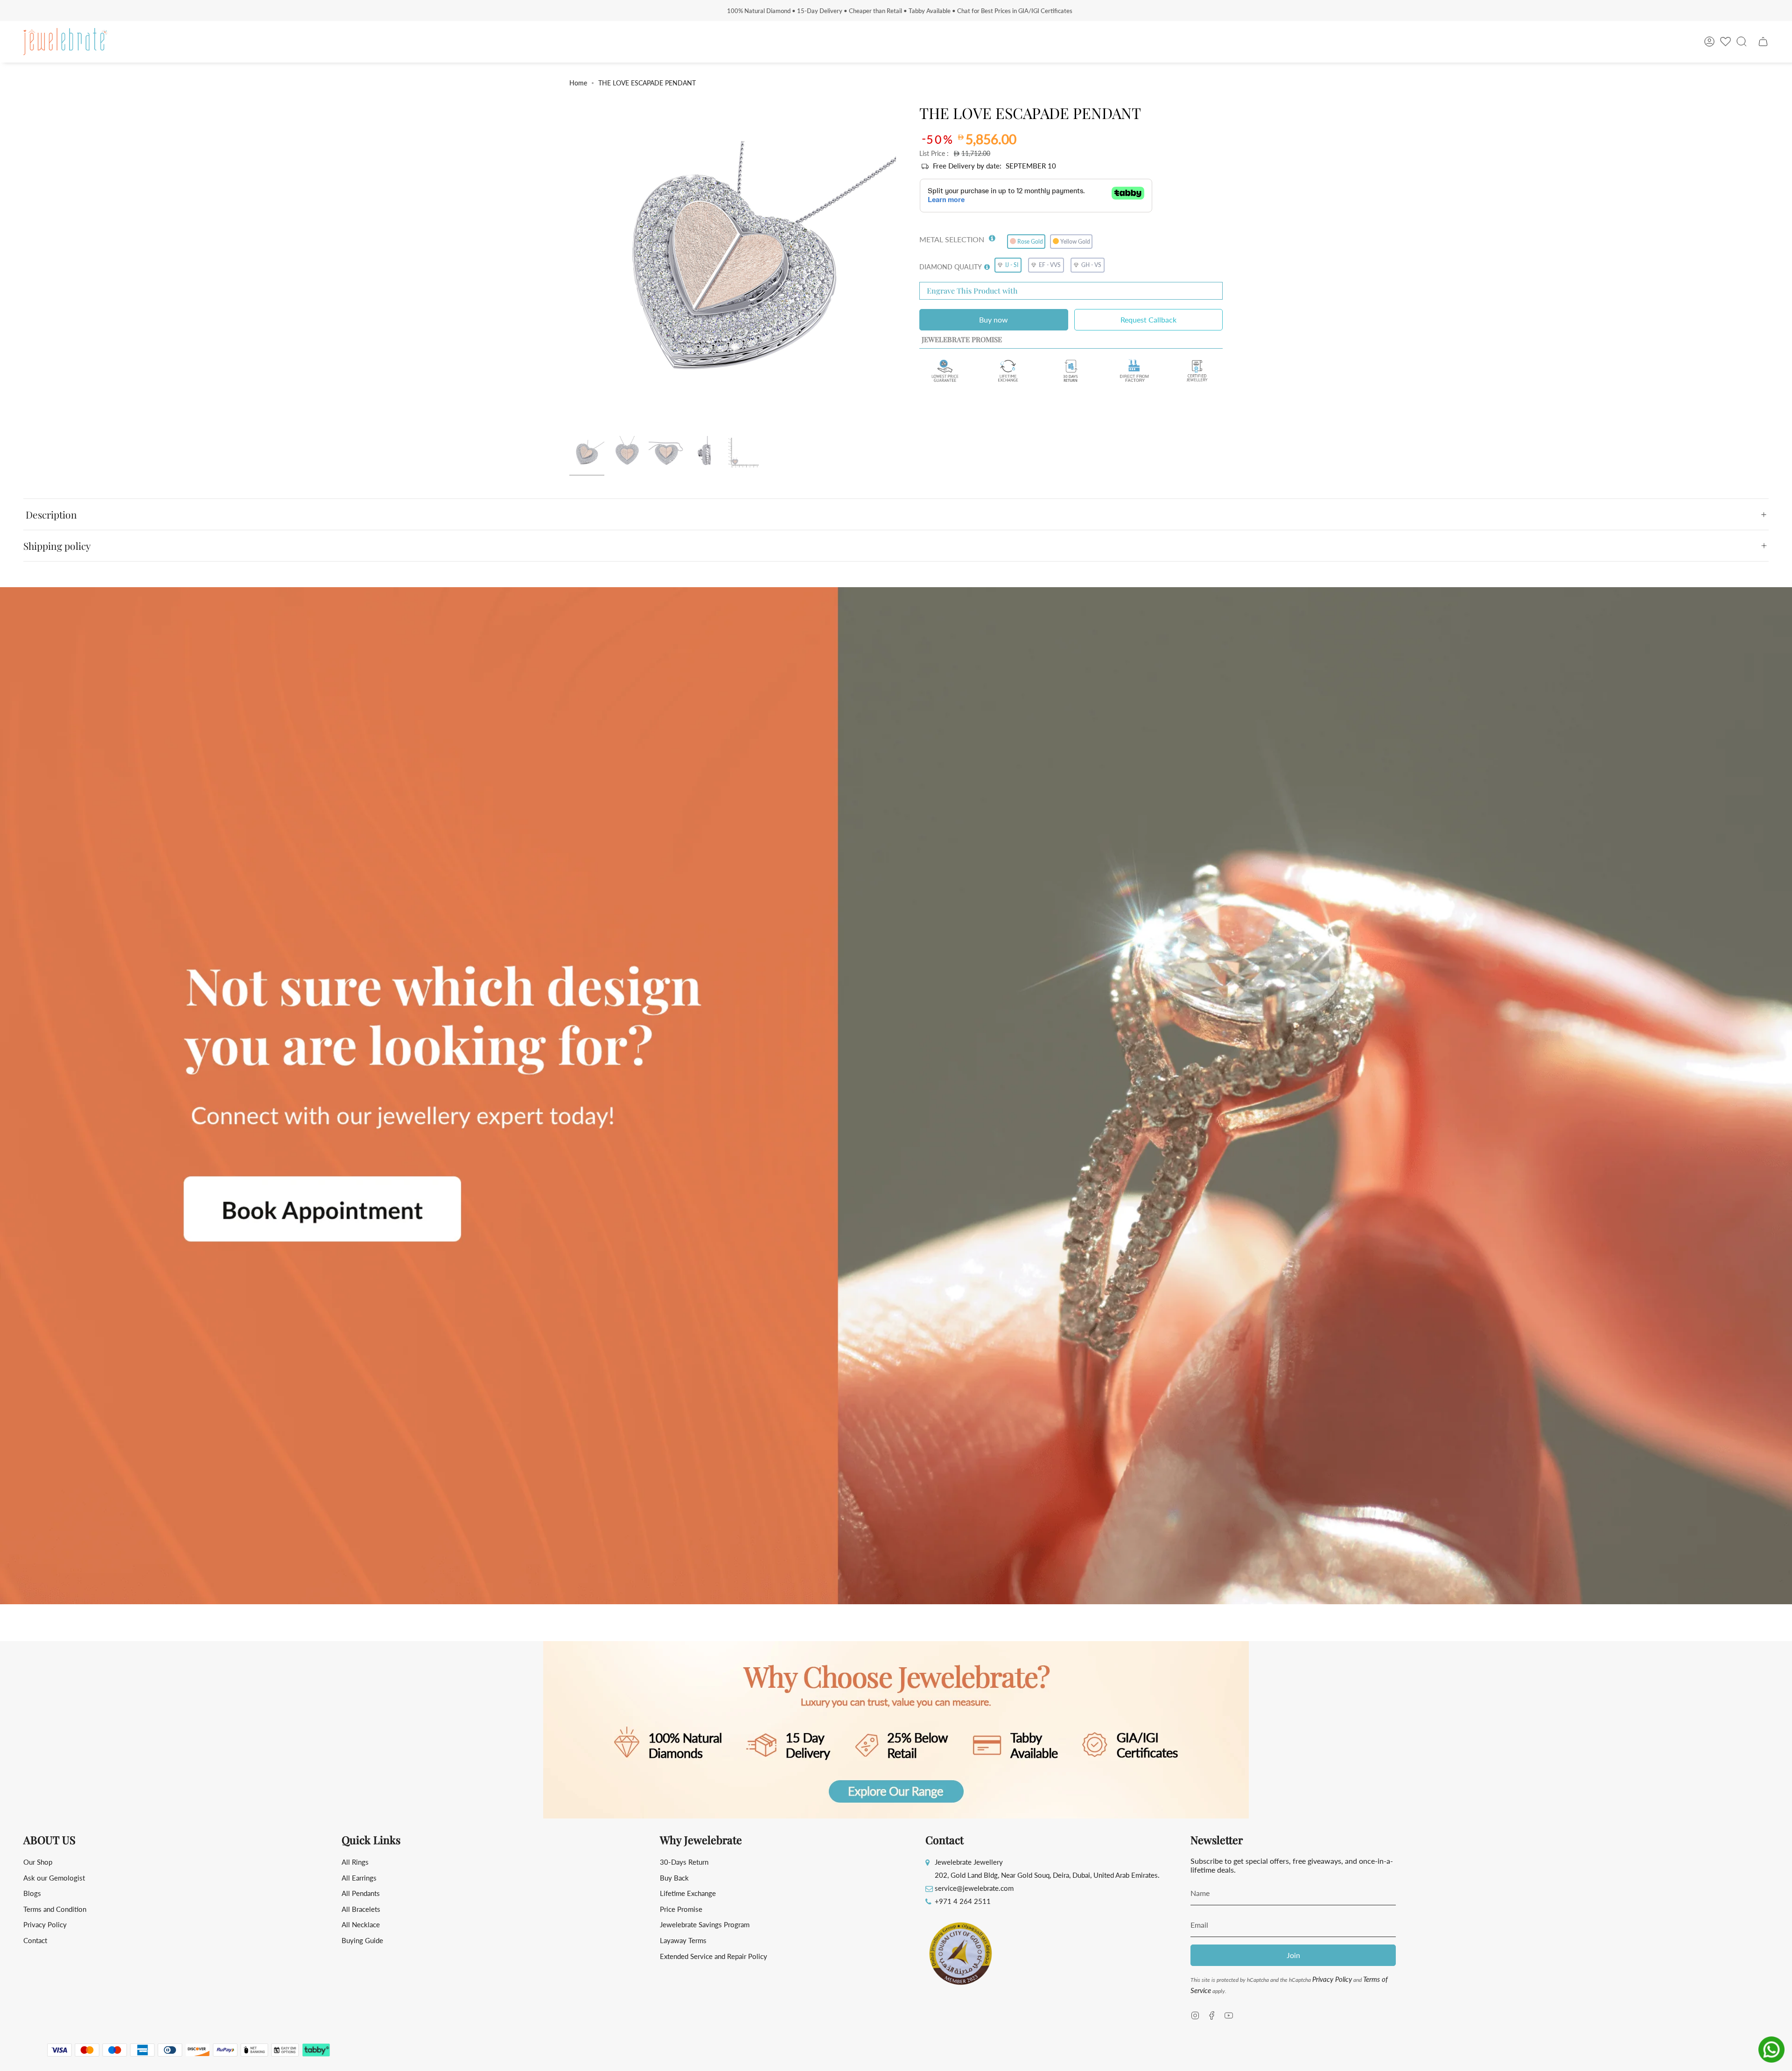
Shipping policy (57, 546)
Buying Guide (362, 1940)
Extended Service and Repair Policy (714, 1956)
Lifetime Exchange (688, 1893)
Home (578, 83)
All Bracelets (361, 1909)
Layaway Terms (683, 1940)
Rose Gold (1030, 242)
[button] (992, 236)
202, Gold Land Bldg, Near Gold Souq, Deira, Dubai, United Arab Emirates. (1047, 1875)
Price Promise (681, 1909)
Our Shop (38, 1862)
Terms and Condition (55, 1909)
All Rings (355, 1862)
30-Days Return (684, 1862)
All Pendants (361, 1893)
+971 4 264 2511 (963, 1901)
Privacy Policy (45, 1924)
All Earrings (359, 1878)
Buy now (994, 319)
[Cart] (1763, 42)
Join (1293, 1955)
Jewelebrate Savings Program (705, 1924)
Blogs (32, 1893)
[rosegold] (587, 453)
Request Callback (1148, 319)
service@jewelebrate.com (974, 1888)
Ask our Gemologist (54, 1878)
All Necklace (361, 1924)
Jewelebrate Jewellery (969, 1862)
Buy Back (674, 1878)
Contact (35, 1940)
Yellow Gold (1075, 242)
